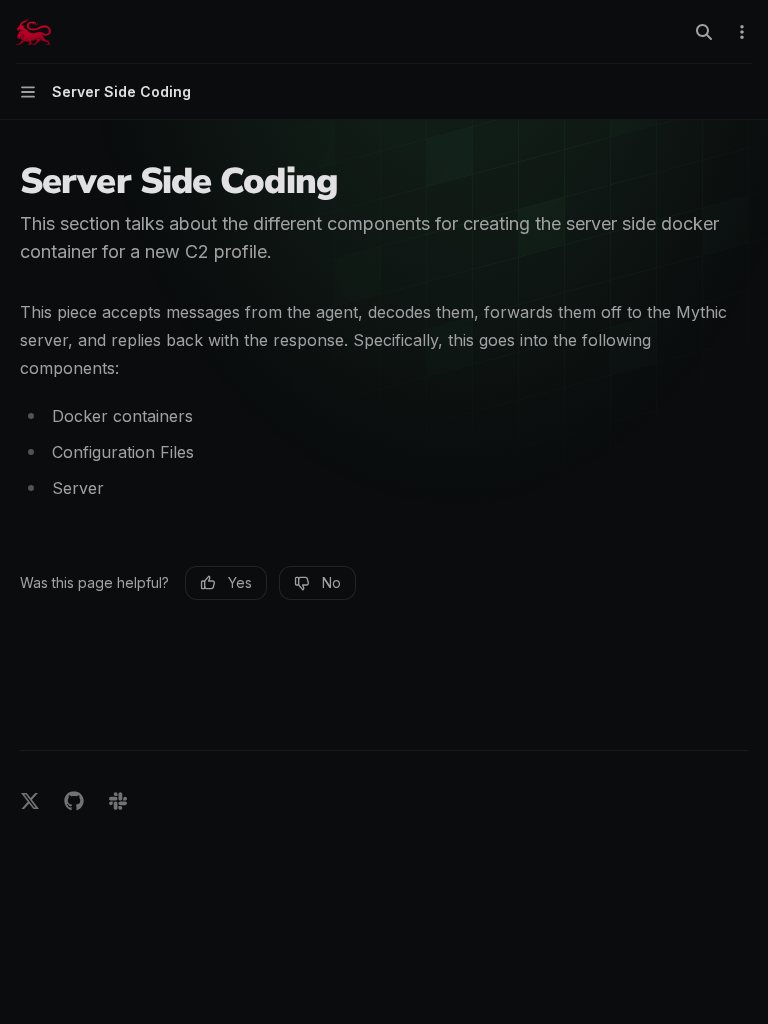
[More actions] (742, 32)
